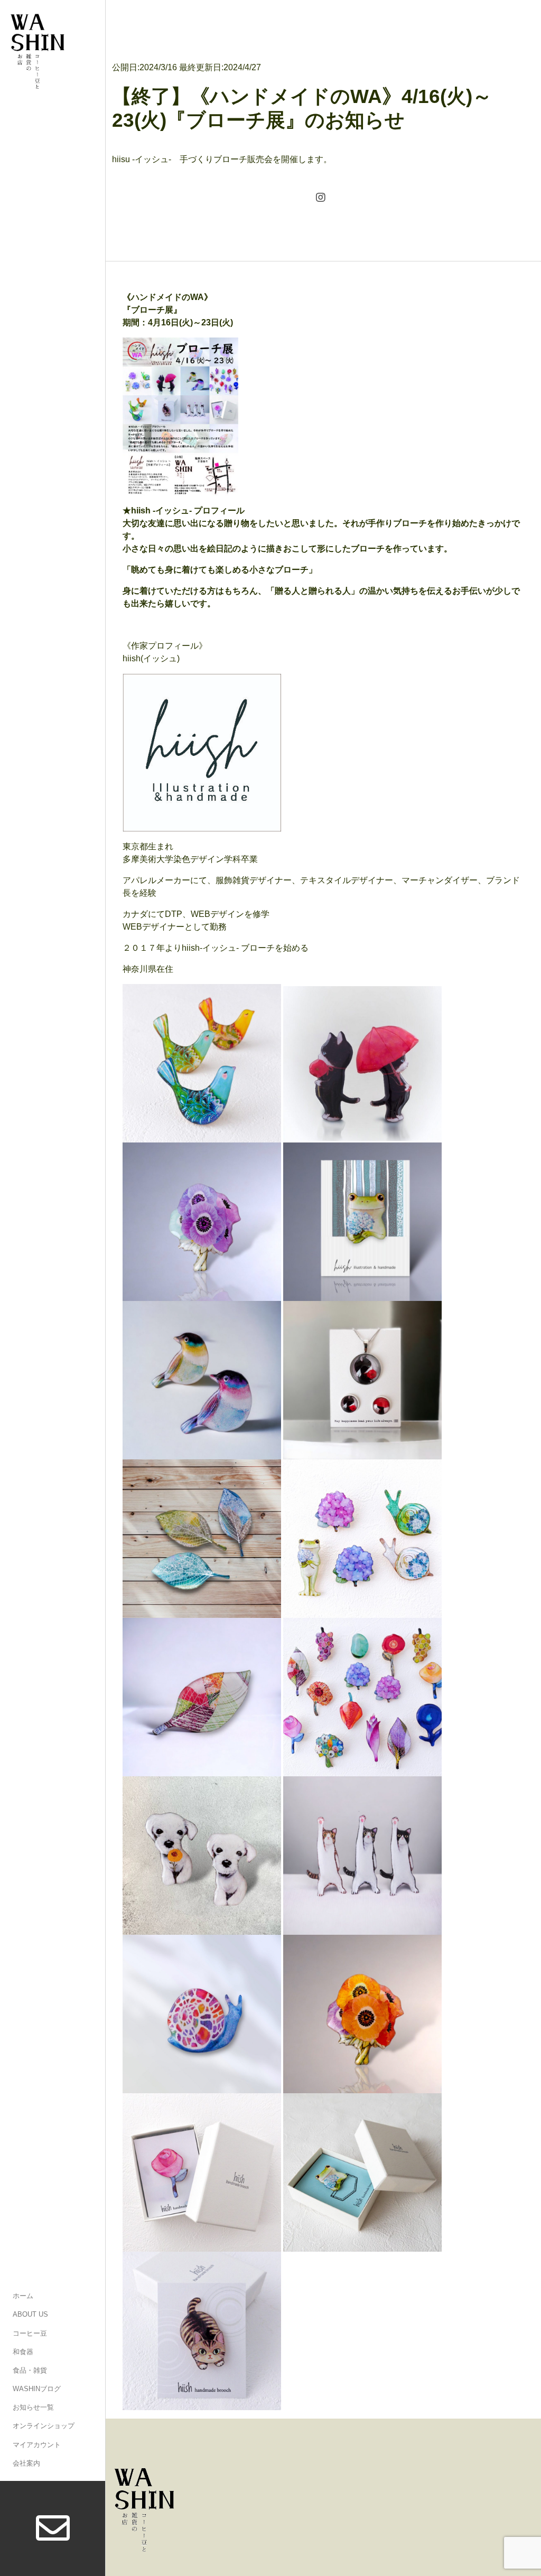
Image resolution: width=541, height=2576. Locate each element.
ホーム (23, 2296)
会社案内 (26, 2463)
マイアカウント (37, 2445)
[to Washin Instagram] (321, 199)
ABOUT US (30, 2314)
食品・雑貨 (30, 2370)
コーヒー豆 (30, 2333)
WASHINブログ (37, 2389)
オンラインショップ (44, 2426)
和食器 (23, 2352)
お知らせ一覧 (33, 2407)
